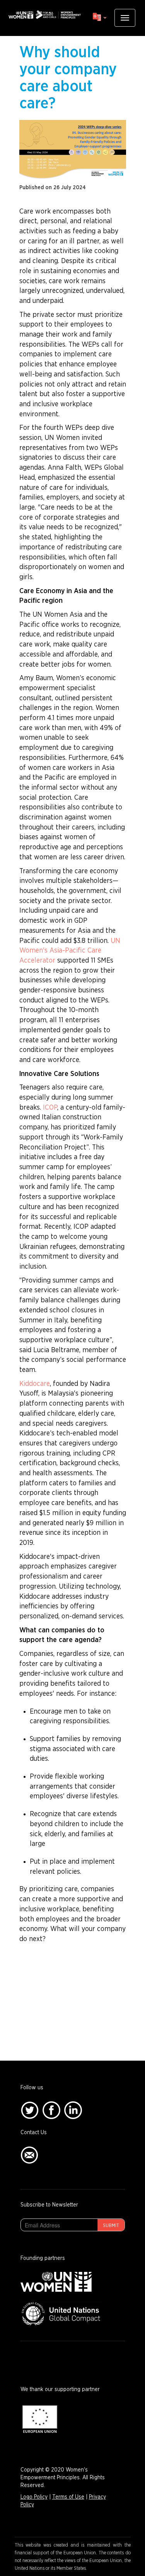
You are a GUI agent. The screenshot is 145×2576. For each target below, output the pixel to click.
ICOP (50, 1108)
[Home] (44, 15)
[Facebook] (51, 2110)
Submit (111, 2225)
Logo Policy (34, 2497)
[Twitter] (30, 2110)
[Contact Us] (29, 2155)
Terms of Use (68, 2497)
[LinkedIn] (73, 2110)
